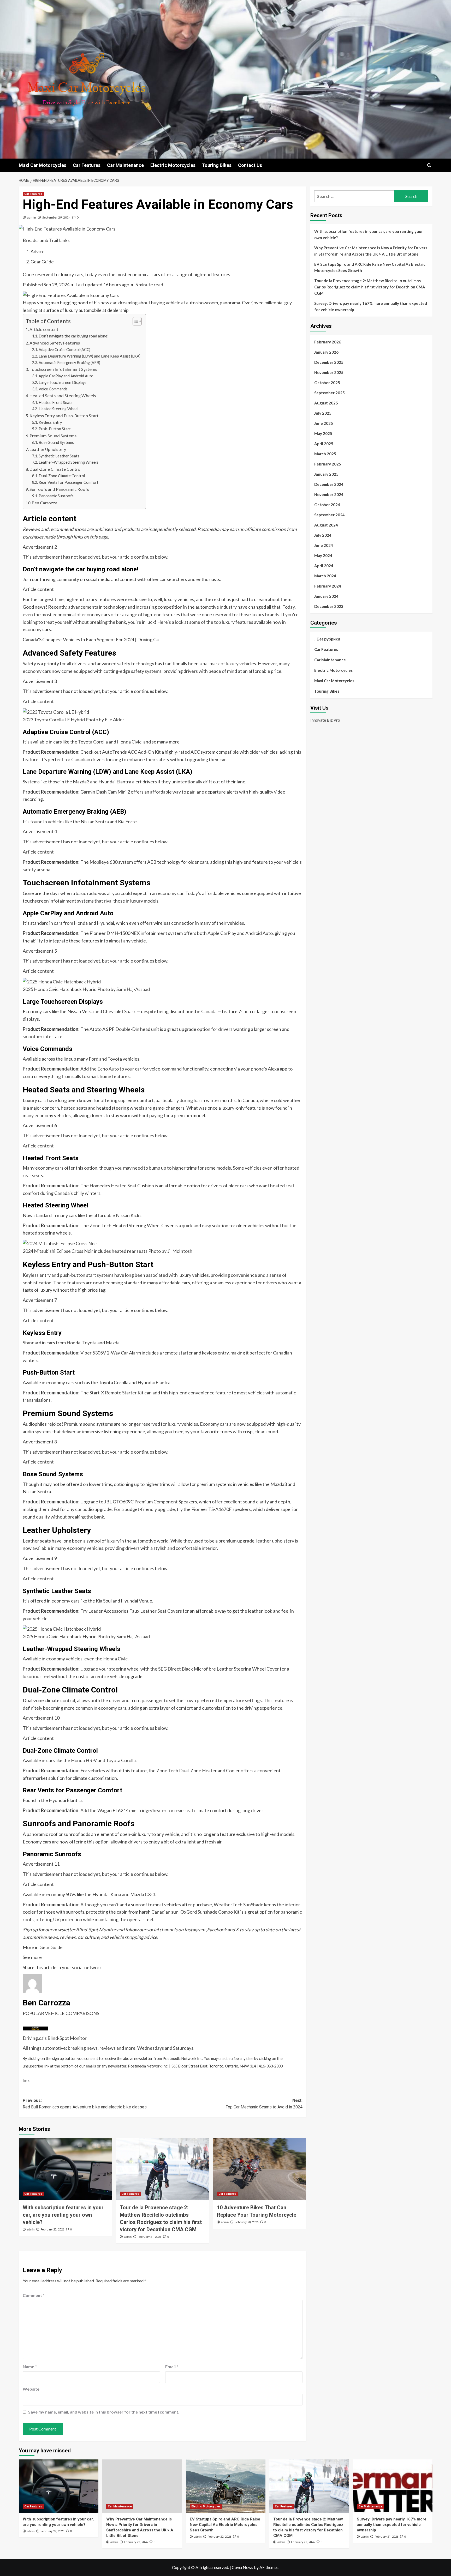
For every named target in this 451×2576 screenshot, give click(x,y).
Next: (264, 2104)
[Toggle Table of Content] (135, 321)
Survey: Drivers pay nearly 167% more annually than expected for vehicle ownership (371, 306)
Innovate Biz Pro (325, 720)
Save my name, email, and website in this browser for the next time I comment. (104, 2412)
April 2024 (324, 566)
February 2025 (328, 464)
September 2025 (330, 393)
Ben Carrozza (45, 503)
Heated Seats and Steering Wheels (63, 395)
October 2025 (327, 383)
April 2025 (324, 444)
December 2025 (329, 362)
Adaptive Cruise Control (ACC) (64, 350)
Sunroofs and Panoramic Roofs (59, 489)
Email (172, 2366)
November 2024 (329, 494)
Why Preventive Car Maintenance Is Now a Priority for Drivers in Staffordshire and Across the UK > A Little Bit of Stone (371, 251)
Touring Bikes (217, 165)
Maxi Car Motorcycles (43, 165)
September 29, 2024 (56, 217)
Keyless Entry (50, 422)
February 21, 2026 (149, 2237)
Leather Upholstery (48, 449)
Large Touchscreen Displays (63, 382)
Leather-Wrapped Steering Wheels (69, 462)
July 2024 (323, 535)
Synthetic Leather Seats (59, 456)
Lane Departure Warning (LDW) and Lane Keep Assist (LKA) (90, 356)
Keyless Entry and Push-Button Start (64, 416)
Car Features (87, 165)
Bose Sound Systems (56, 442)
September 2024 (330, 515)
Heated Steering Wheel (58, 409)
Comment (34, 2295)
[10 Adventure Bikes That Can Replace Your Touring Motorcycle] (260, 2169)
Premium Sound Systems (53, 436)
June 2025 (324, 423)
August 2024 (326, 525)
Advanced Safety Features (55, 343)
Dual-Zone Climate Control (55, 469)
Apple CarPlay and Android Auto (66, 376)
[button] (429, 165)
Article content (44, 329)
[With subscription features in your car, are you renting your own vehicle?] (65, 2169)
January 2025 (326, 474)
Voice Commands (53, 389)
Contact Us (250, 165)
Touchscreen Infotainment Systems (63, 369)
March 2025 (325, 454)
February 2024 (328, 586)
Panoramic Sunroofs (56, 496)
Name (30, 2366)
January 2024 (326, 596)
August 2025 (326, 403)
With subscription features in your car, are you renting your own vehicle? (63, 2215)
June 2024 (324, 545)
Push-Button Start (55, 429)
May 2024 (323, 555)
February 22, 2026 (52, 2230)
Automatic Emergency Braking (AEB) (69, 363)
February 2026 (328, 342)
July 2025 (323, 413)
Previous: (85, 2104)
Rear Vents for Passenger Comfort (69, 482)
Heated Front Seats (56, 403)
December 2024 (329, 484)
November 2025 (329, 372)
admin (32, 217)
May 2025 (323, 433)
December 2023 (329, 606)
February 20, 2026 (247, 2222)
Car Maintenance (125, 165)
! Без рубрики (327, 639)
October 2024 (327, 505)
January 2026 (326, 352)
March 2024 (325, 576)
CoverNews (242, 2567)
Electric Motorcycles (173, 165)
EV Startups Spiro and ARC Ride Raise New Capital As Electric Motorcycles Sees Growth (370, 267)
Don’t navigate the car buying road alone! (74, 336)
